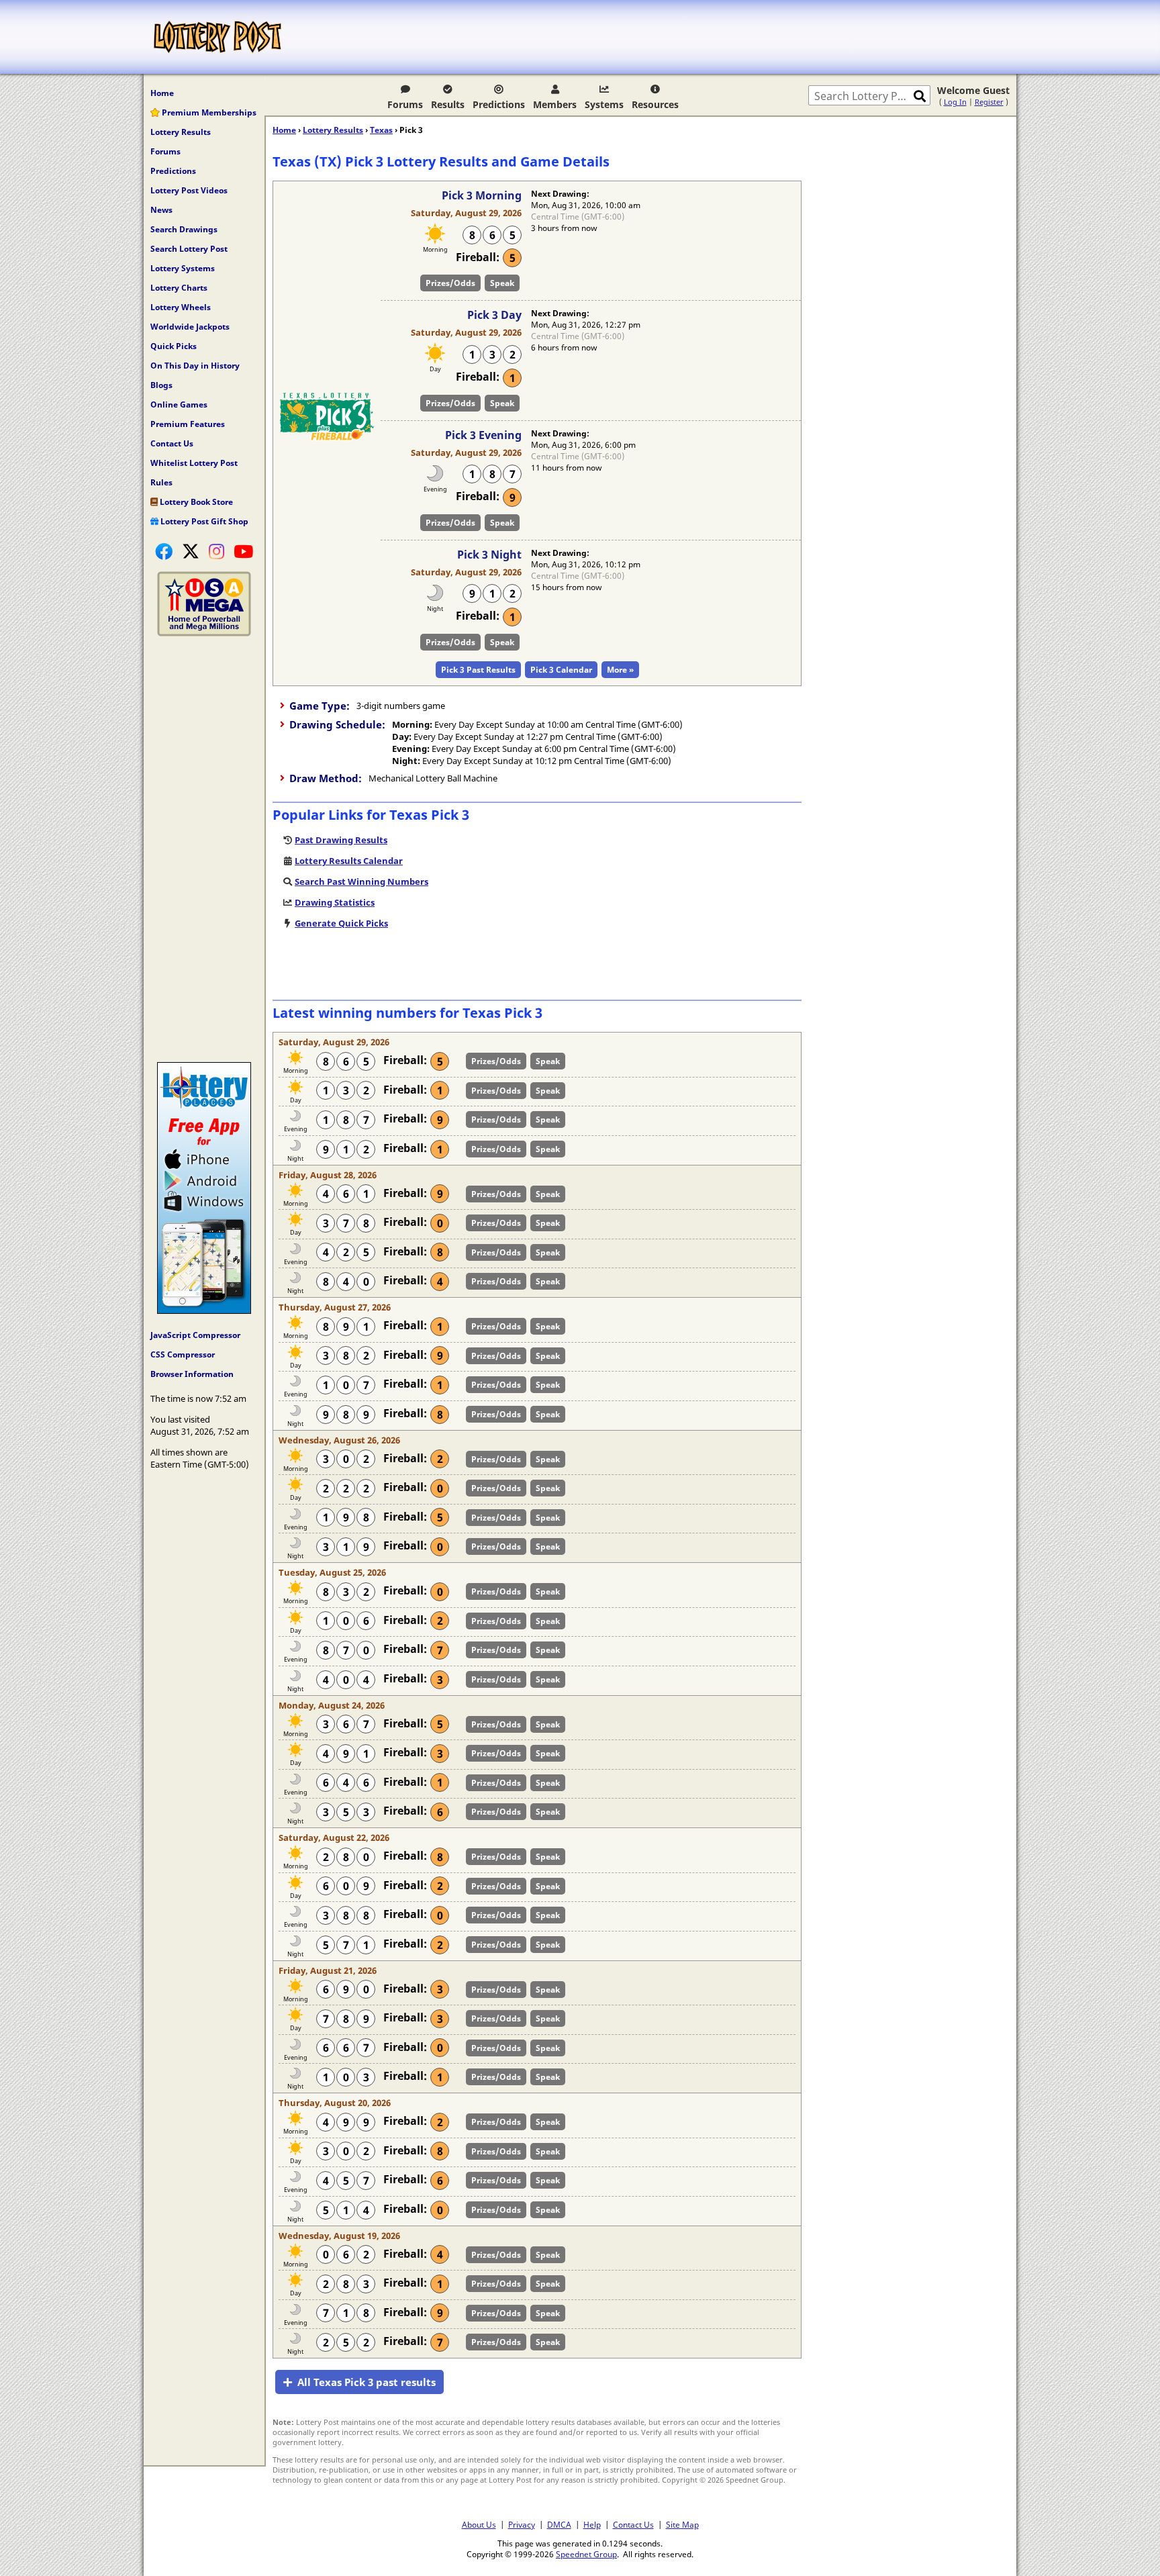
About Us (479, 2524)
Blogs (161, 385)
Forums (405, 104)
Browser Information (192, 1374)
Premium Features (188, 424)
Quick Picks (174, 346)
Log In (955, 102)
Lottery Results (181, 132)
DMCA (559, 2524)
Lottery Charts (179, 288)
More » (620, 670)
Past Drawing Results (341, 840)
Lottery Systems (183, 268)
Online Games (179, 404)
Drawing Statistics (335, 902)
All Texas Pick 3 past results (367, 2382)
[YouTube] (243, 551)
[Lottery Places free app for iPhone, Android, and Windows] (204, 1310)
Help (592, 2524)
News (161, 210)
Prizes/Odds (450, 283)
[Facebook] (164, 551)
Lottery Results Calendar (349, 861)
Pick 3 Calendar (561, 670)
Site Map (682, 2524)
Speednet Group (586, 2554)
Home (162, 93)
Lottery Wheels (181, 307)
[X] (191, 551)
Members (555, 104)
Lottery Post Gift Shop (203, 521)
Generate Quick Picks (341, 923)
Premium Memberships (208, 112)
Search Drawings (184, 229)
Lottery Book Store (195, 502)
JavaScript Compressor (195, 1335)
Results (448, 104)
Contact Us (172, 443)
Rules (161, 482)
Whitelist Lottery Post (194, 463)
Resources (655, 104)
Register (989, 102)
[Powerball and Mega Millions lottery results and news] (204, 633)
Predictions (499, 104)
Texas (381, 130)
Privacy (522, 2524)
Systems (604, 104)
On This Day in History (195, 366)
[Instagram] (216, 551)
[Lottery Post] (217, 37)
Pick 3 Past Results (478, 670)
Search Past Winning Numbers (361, 881)
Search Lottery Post (189, 249)
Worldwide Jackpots (190, 327)
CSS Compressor (183, 1354)
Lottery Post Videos (189, 190)
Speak (502, 283)
